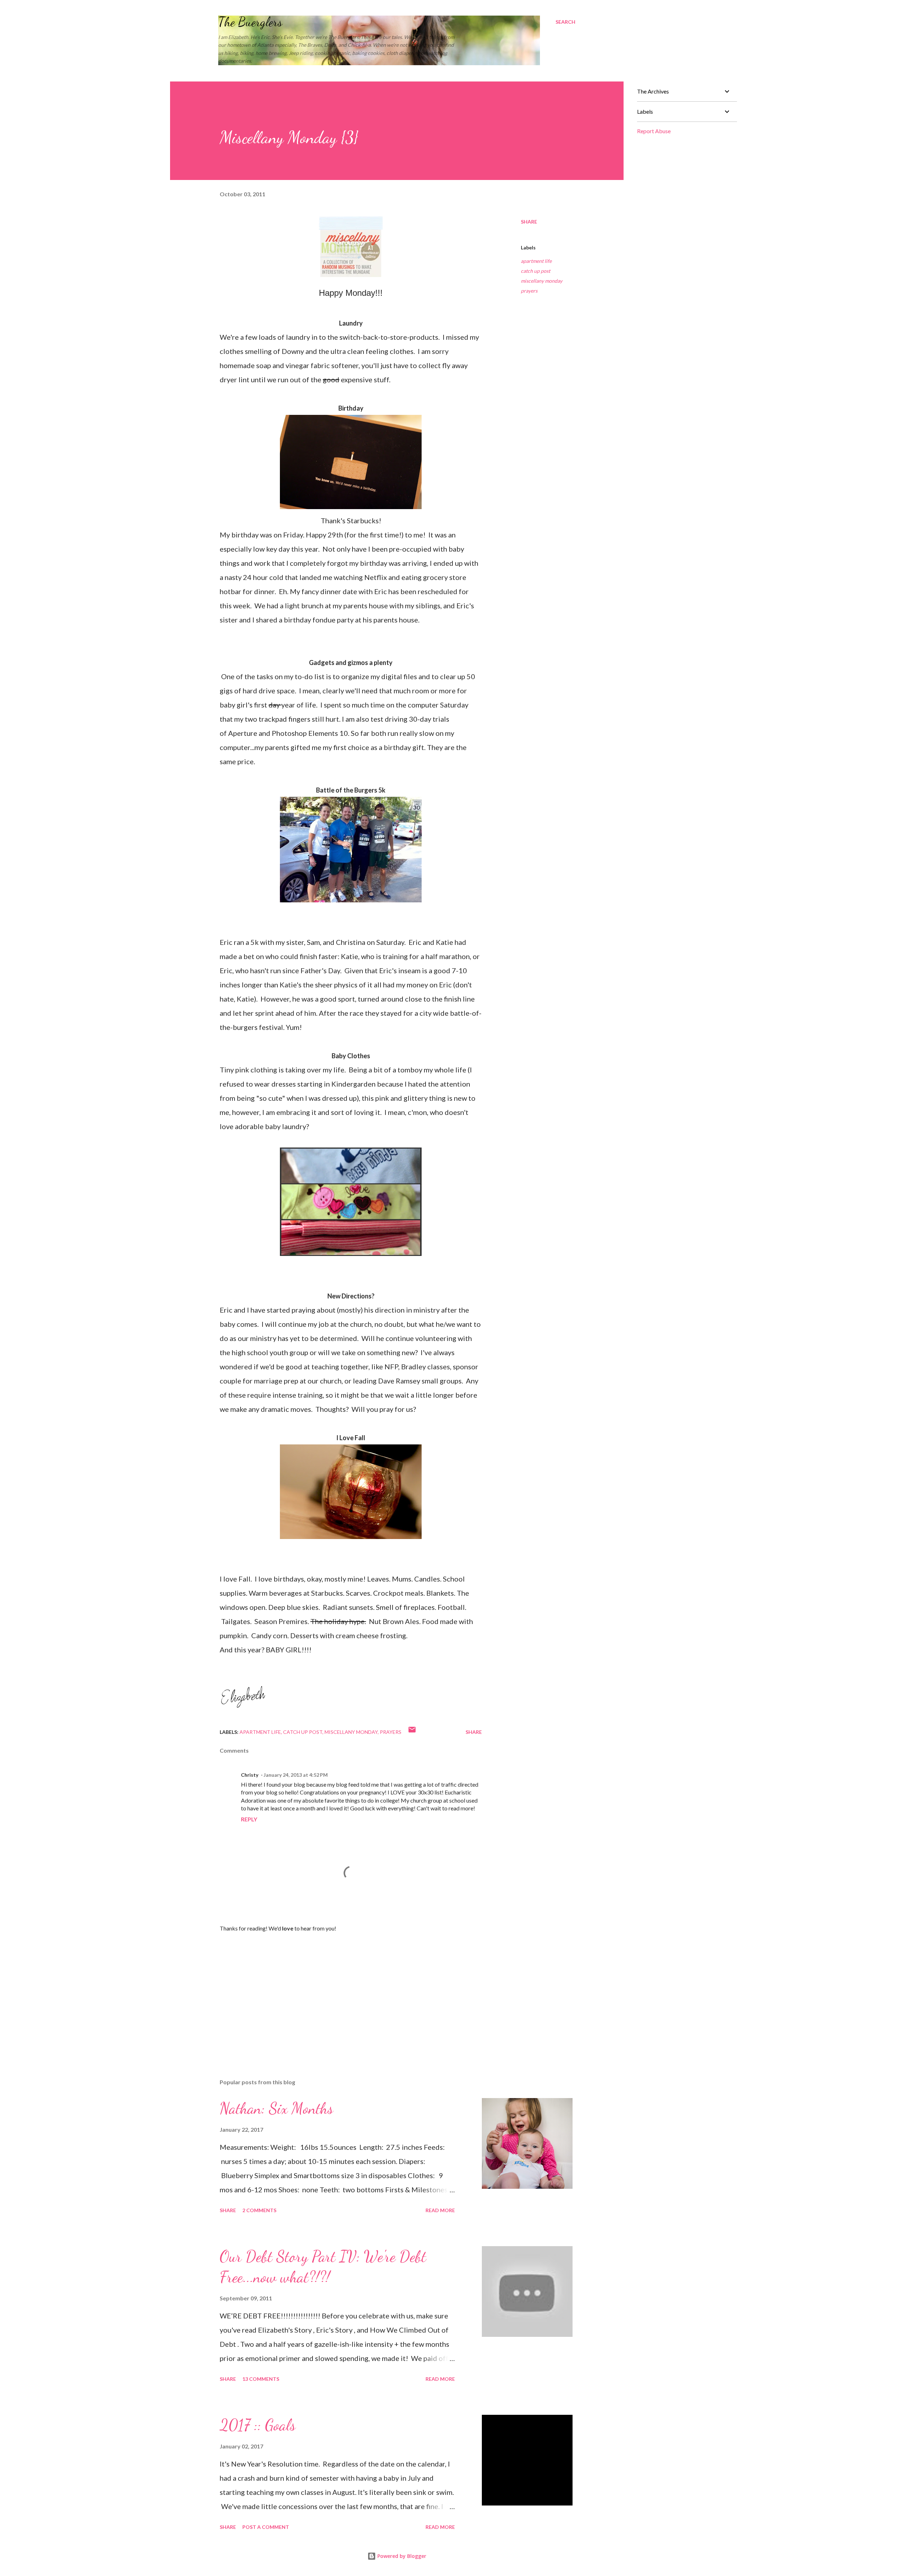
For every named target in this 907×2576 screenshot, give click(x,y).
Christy (250, 1775)
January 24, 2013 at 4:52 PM (296, 1775)
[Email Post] (412, 1732)
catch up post (536, 271)
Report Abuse (654, 131)
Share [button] (529, 222)
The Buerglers (250, 22)
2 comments (259, 2210)
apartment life (536, 261)
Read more (440, 2210)
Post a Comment (266, 2527)
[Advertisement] (339, 1990)
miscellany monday (542, 281)
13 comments (261, 2379)
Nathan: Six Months (276, 2108)
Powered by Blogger (401, 2556)
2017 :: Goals (258, 2425)
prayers (529, 291)
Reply (249, 1819)
